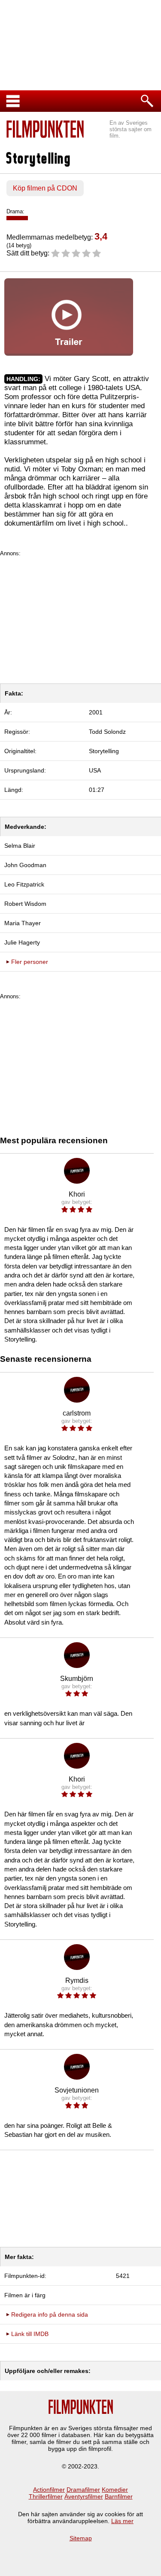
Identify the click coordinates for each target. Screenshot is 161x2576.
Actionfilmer (49, 2490)
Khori (77, 1194)
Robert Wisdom (25, 904)
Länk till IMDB (30, 2334)
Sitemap (81, 2538)
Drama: (15, 211)
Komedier (115, 2490)
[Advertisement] (80, 617)
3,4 (101, 236)
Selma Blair (20, 846)
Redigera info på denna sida (50, 2314)
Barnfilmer (119, 2496)
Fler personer (30, 962)
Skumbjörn (77, 1679)
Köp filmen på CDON (45, 188)
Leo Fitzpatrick (24, 884)
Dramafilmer (83, 2490)
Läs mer (122, 2521)
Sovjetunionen (77, 2090)
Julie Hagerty (22, 942)
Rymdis (77, 1980)
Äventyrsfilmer (84, 2496)
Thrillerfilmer (46, 2496)
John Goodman (25, 865)
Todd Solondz (107, 732)
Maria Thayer (23, 923)
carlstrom (77, 1413)
